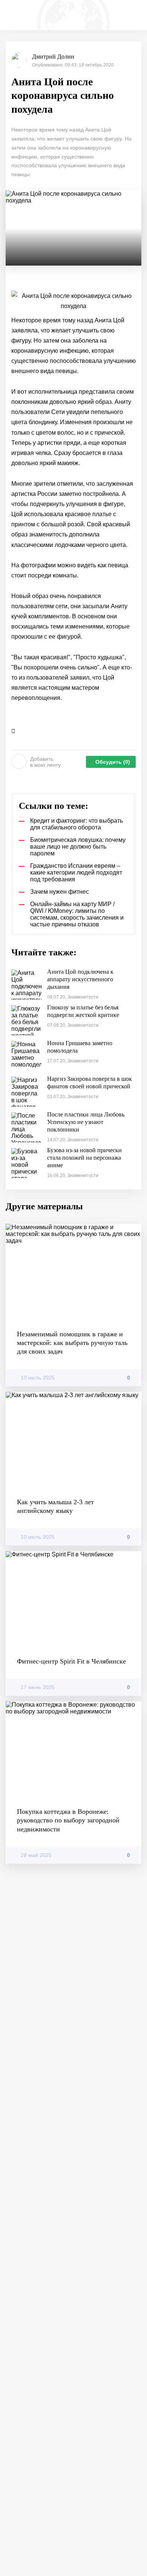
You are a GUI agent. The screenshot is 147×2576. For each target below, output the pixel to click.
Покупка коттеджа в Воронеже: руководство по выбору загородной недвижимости (68, 1820)
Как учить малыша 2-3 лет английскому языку (55, 1506)
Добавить (45, 762)
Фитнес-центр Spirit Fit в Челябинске (71, 1661)
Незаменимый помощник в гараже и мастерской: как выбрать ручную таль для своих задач (72, 1343)
